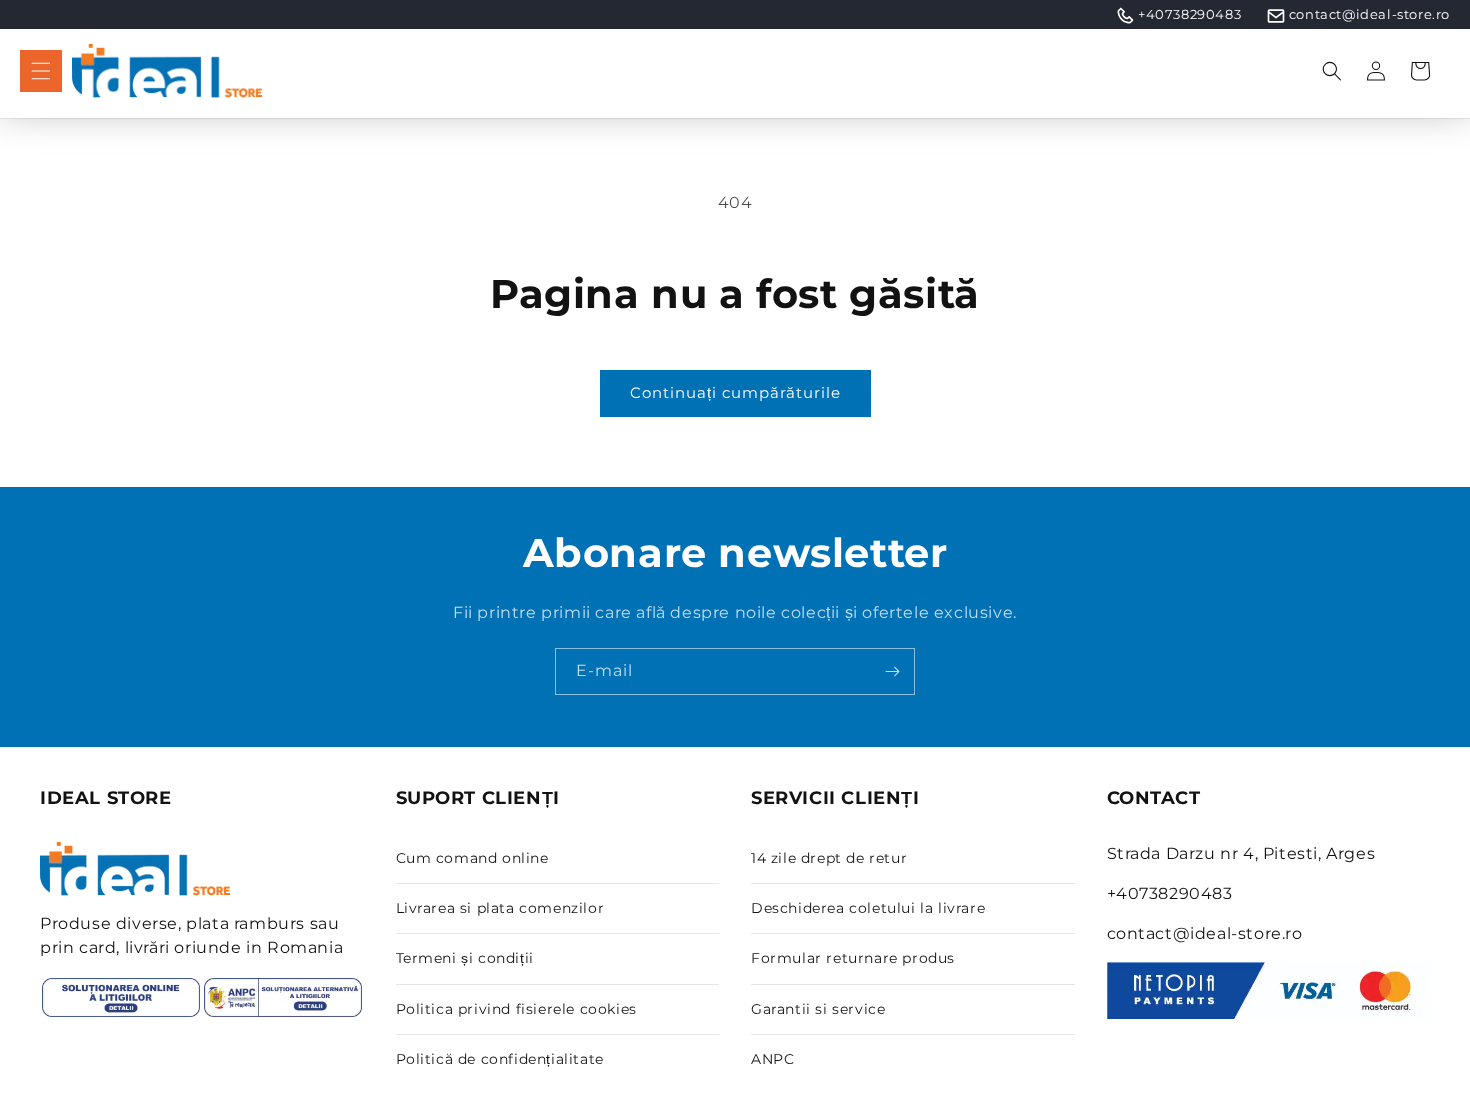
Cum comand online (472, 858)
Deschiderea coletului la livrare (868, 908)
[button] (41, 71)
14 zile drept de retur (829, 858)
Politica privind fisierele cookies (516, 1009)
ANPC (772, 1059)
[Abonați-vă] (892, 671)
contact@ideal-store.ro (1369, 14)
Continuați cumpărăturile (735, 392)
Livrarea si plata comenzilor (500, 908)
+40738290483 (1189, 14)
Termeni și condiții (465, 958)
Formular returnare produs (853, 958)
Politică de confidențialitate (500, 1059)
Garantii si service (818, 1009)
